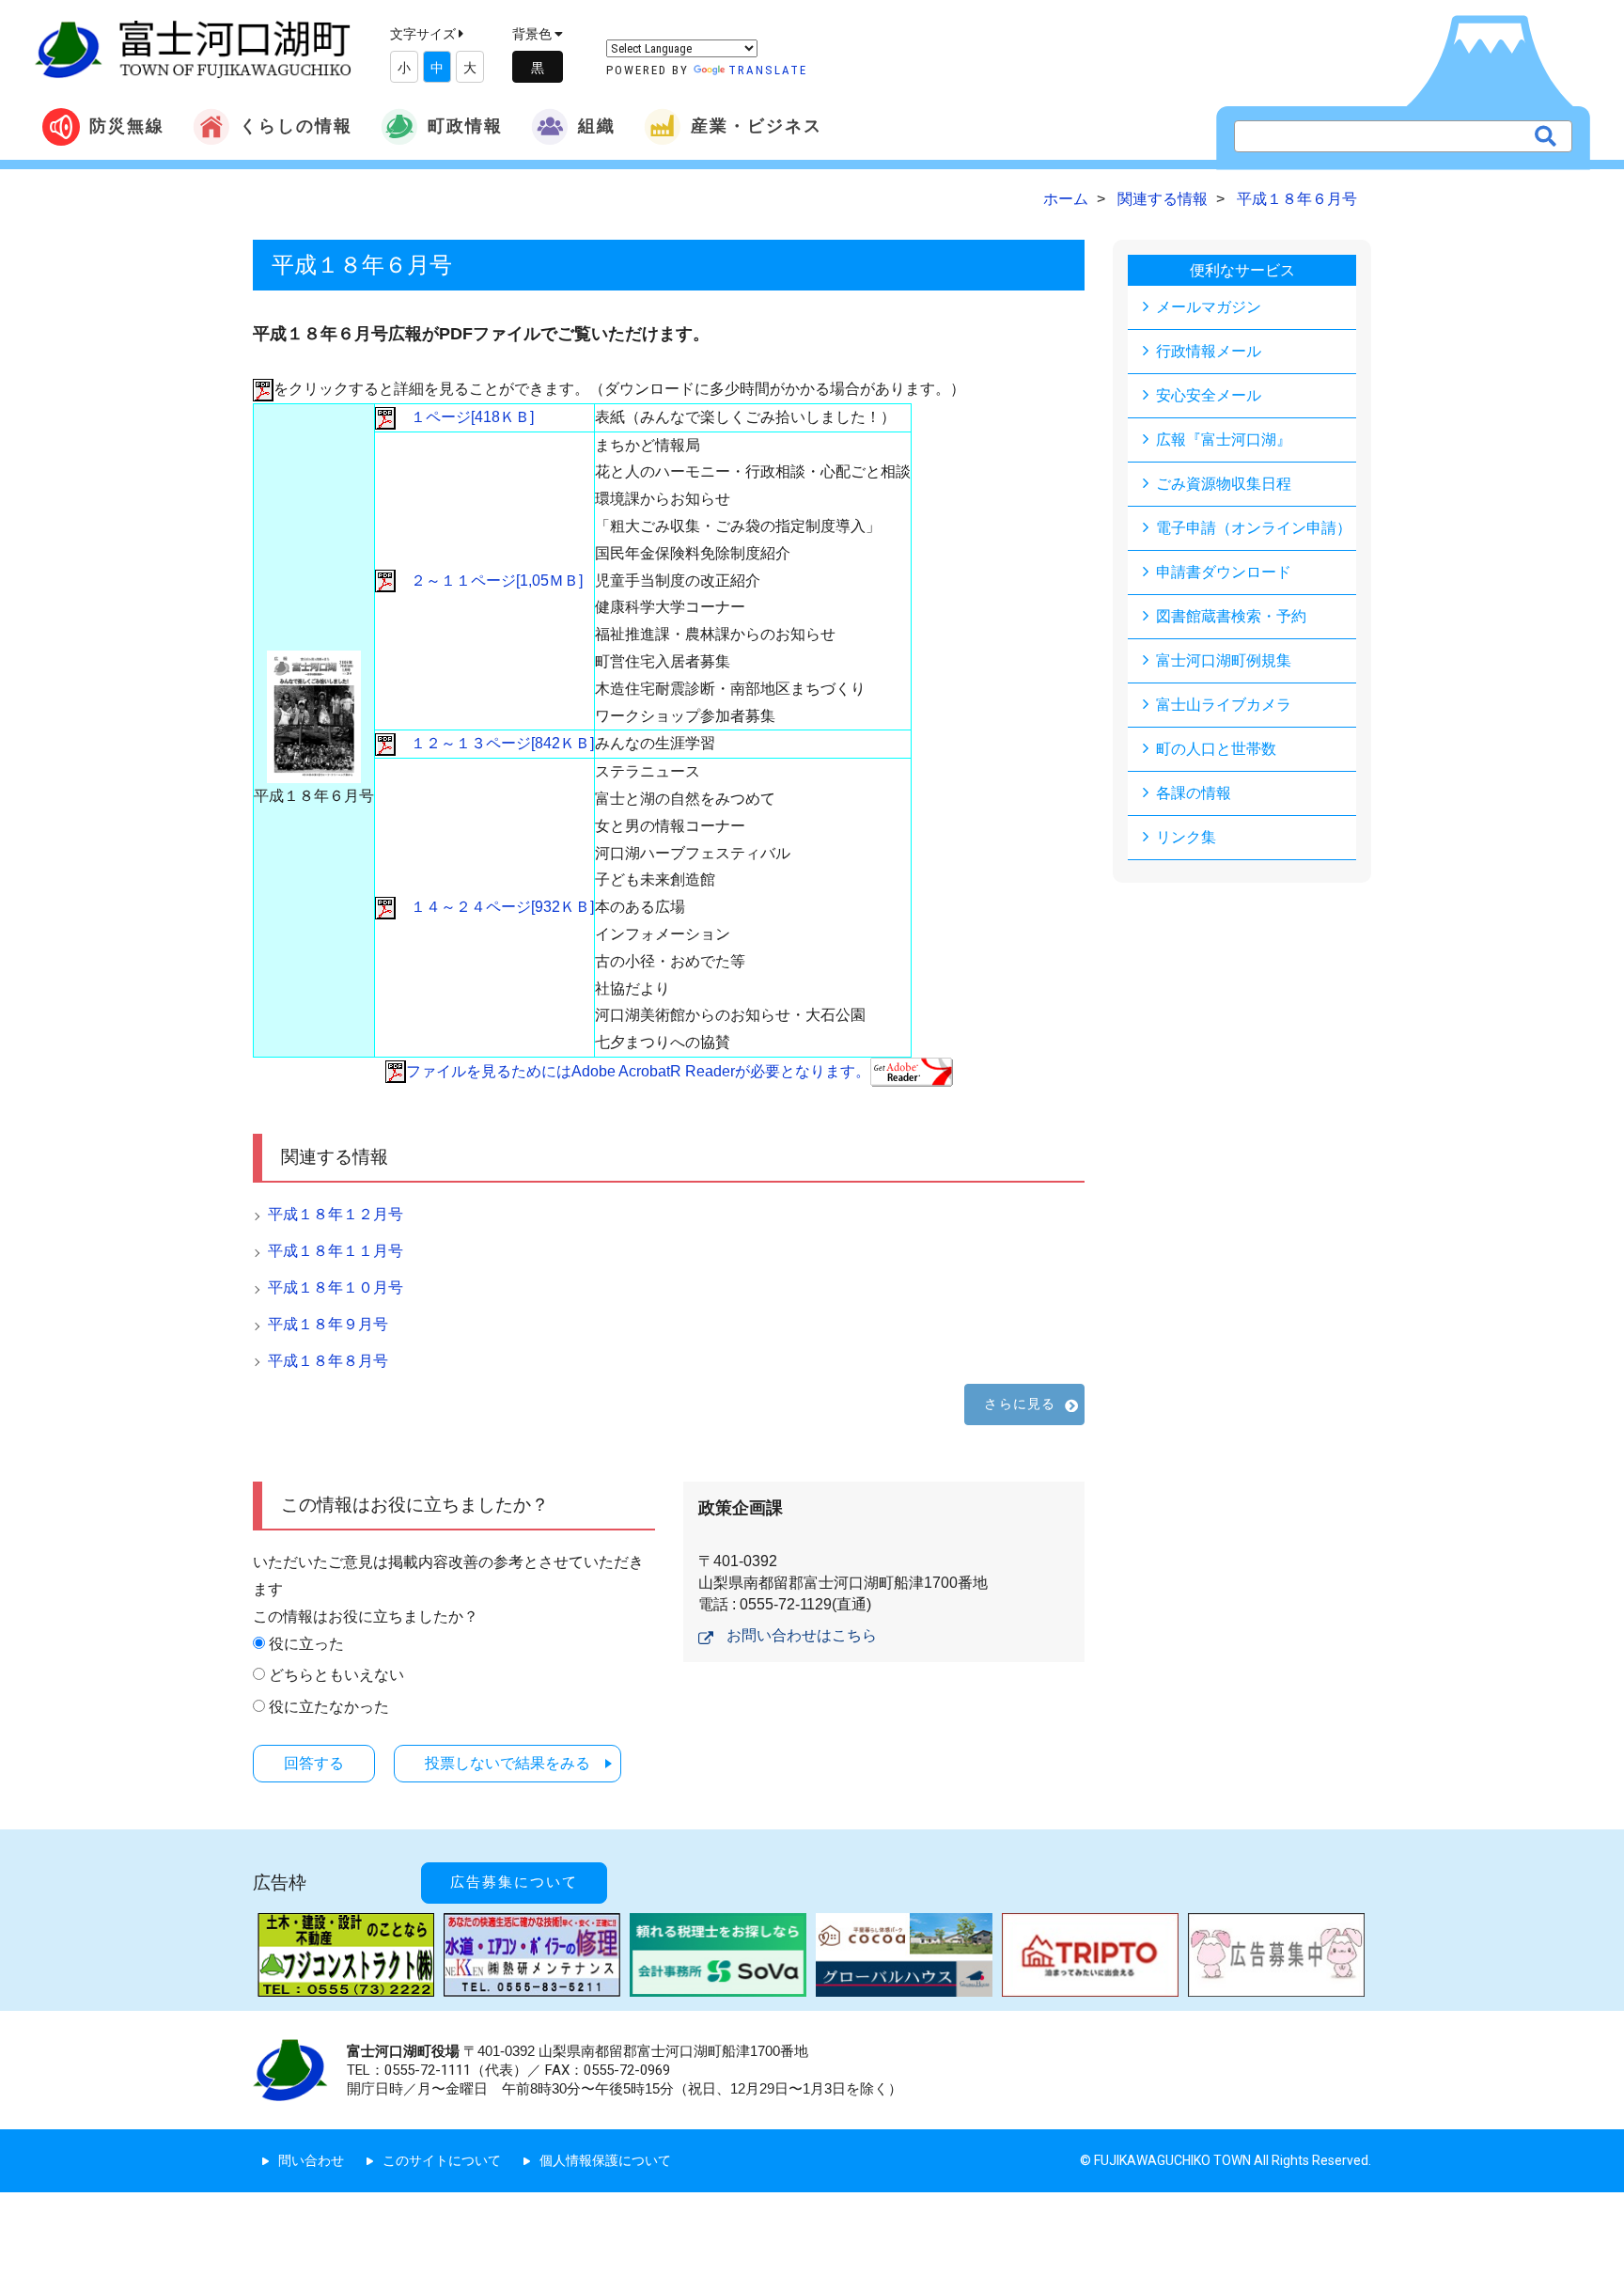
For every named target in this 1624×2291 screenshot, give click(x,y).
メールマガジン (1209, 307)
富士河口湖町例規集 (1224, 660)
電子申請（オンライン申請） (1254, 528)
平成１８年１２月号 (336, 1214)
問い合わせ (311, 2160)
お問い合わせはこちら (802, 1635)
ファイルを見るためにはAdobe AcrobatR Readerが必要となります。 (638, 1071)
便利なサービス (1242, 270)
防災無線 (127, 126)
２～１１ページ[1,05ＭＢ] (489, 581)
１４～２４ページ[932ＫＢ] (495, 907)
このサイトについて (442, 2160)
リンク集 (1186, 837)
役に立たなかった (329, 1707)
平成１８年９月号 (328, 1324)
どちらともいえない (336, 1675)
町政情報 (465, 126)
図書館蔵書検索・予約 (1231, 616)
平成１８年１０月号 (336, 1287)
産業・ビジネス (757, 126)
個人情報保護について (605, 2160)
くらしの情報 (296, 126)
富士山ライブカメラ (1224, 705)
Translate (768, 70)
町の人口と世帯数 (1216, 749)
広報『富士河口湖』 (1224, 439)
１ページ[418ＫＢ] (465, 417)
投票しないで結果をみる (507, 1763)
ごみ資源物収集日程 (1224, 484)
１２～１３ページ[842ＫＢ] (495, 743)
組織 (597, 126)
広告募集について (514, 1882)
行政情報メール (1209, 351)
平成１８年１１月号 (336, 1251)
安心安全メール (1209, 395)
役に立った (306, 1644)
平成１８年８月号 (328, 1361)
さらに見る (1020, 1404)
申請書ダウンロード (1224, 572)
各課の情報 (1194, 793)
